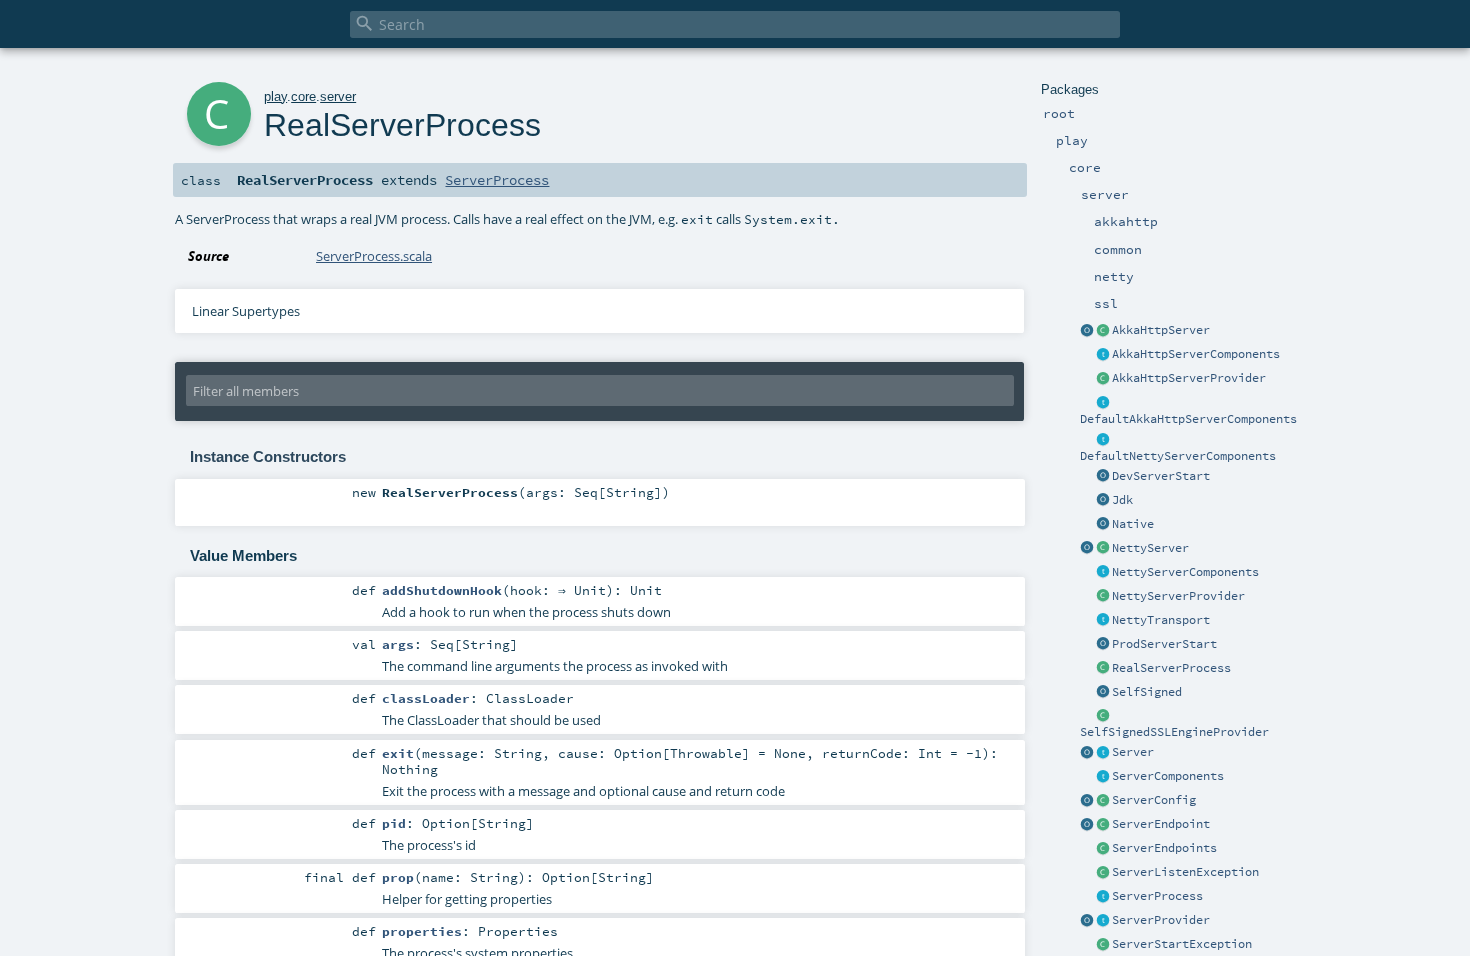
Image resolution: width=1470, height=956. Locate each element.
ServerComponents (1168, 776)
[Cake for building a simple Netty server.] (1103, 573)
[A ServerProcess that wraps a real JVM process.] (1103, 669)
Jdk (1122, 500)
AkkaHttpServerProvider (1189, 378)
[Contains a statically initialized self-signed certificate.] (1103, 693)
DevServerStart (1161, 476)
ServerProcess (1157, 896)
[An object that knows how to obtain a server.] (1103, 921)
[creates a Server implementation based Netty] (1103, 549)
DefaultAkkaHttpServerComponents (1188, 419)
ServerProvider (1161, 920)
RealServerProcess (1171, 668)
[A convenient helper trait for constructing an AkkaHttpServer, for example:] (1103, 403)
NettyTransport (1161, 620)
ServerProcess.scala (374, 256)
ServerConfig (1154, 800)
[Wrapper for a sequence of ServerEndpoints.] (1103, 849)
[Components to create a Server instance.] (1103, 777)
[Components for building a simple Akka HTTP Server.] (1103, 355)
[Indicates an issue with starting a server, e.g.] (1103, 945)
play (275, 96)
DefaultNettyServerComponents (1178, 456)
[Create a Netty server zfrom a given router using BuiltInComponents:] (1087, 549)
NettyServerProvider (1178, 596)
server (338, 96)
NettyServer (1150, 548)
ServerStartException (1182, 944)
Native (1133, 524)
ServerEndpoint (1161, 824)
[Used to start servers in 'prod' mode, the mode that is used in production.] (1103, 645)
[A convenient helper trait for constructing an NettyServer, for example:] (1103, 440)
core (303, 96)
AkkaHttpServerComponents (1196, 354)
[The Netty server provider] (1103, 597)
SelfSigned (1147, 692)
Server (1133, 752)
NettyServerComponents (1185, 572)
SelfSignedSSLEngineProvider (1174, 732)
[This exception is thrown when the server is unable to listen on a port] (1103, 873)
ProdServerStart (1164, 644)
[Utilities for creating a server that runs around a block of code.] (1087, 753)
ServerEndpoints (1164, 848)
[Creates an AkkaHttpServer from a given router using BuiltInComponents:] (1087, 331)
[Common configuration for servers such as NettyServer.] (1103, 801)
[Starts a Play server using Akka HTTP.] (1103, 331)
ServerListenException (1185, 872)
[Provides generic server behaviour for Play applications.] (1103, 753)
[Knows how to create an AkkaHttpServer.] (1103, 379)
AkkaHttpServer (1161, 330)
